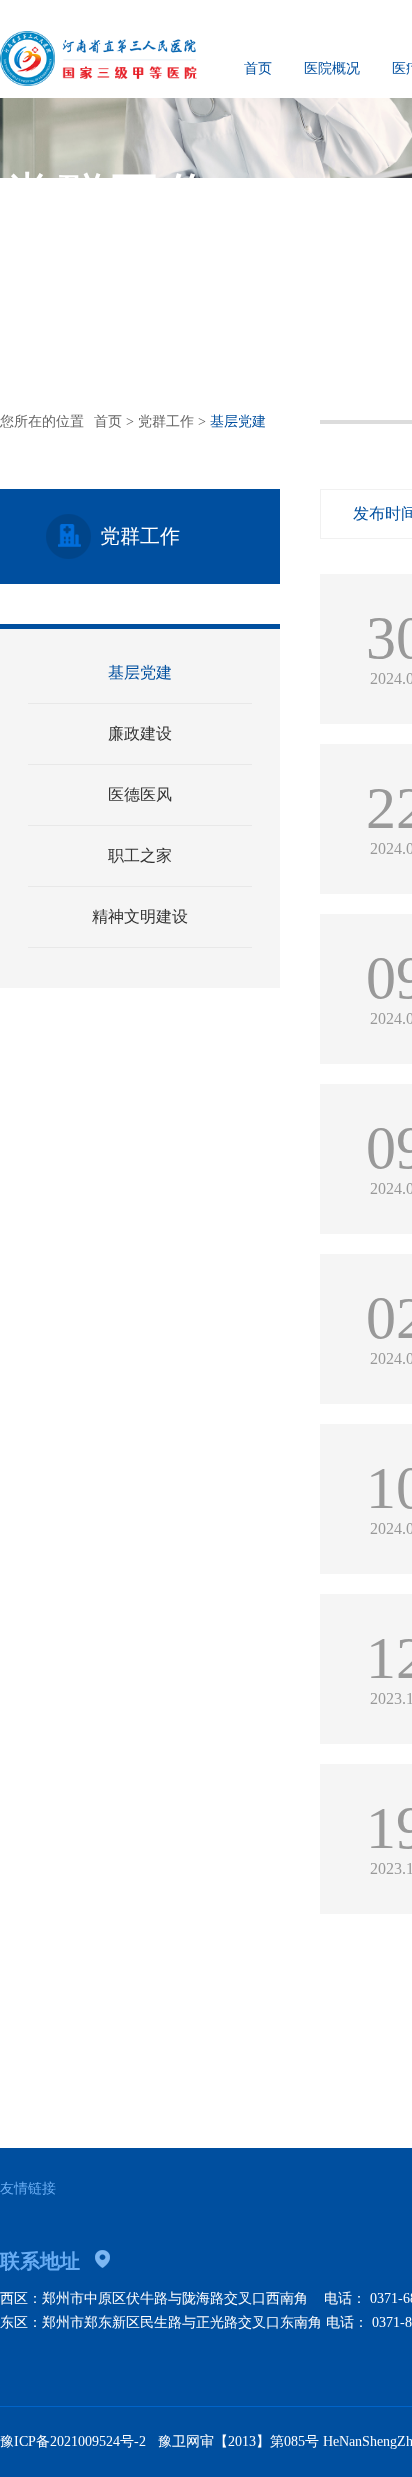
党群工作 (166, 421)
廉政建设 (140, 733)
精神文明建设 (140, 916)
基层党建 (140, 672)
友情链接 (28, 2188)
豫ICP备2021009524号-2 (73, 2441)
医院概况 (332, 68)
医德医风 (140, 794)
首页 (258, 68)
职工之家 (140, 855)
